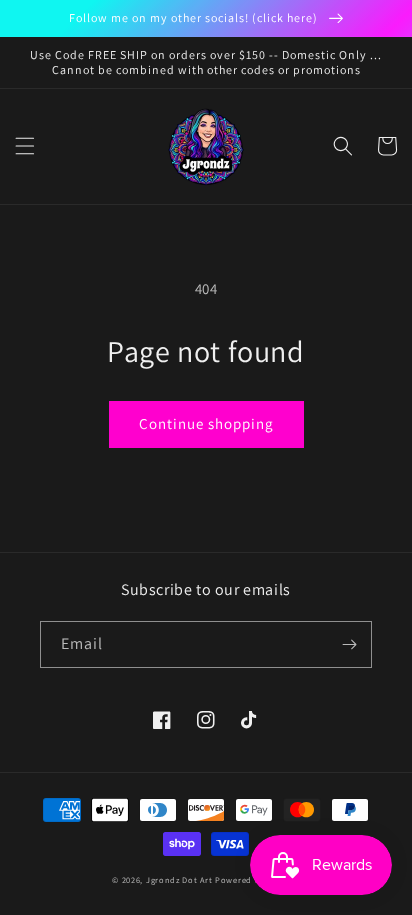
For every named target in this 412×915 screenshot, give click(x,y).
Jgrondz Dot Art (179, 879)
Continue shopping (206, 423)
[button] (25, 146)
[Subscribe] (349, 644)
